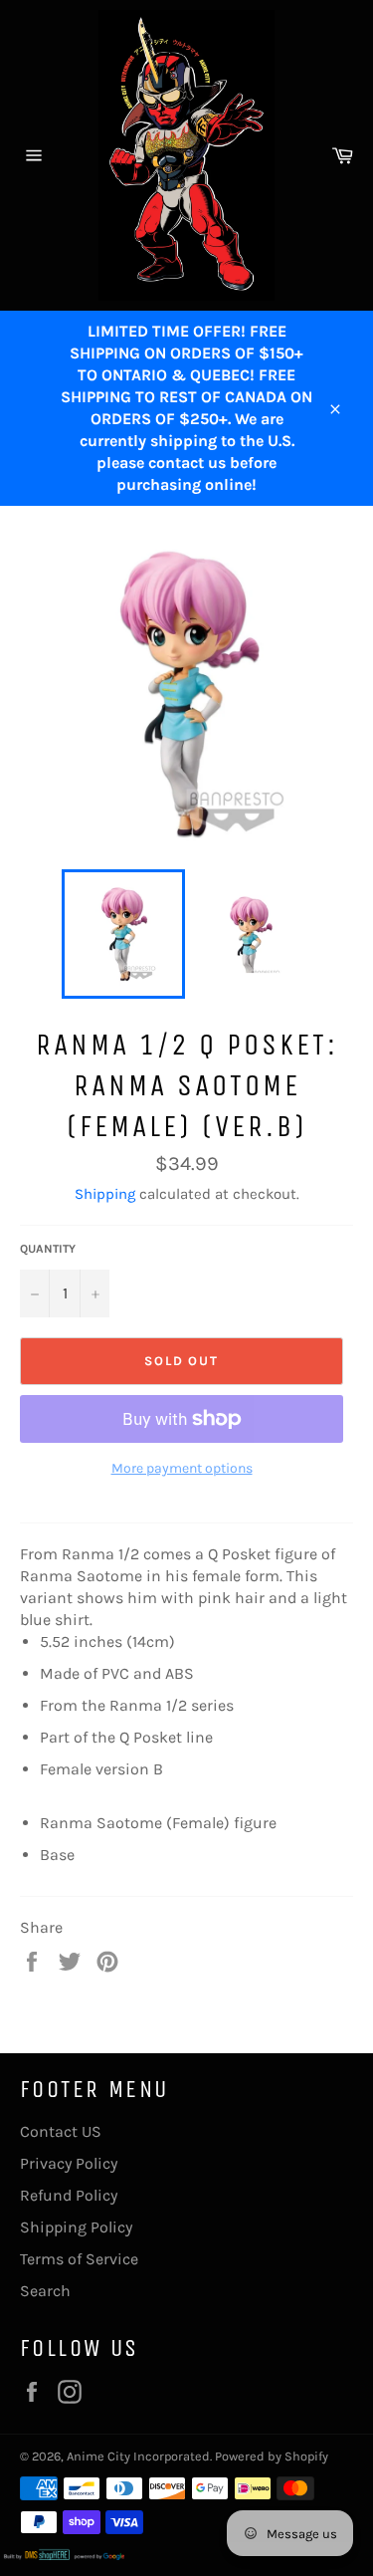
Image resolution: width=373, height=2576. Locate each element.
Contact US (61, 2131)
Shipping (105, 1194)
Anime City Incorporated (138, 2456)
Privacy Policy (69, 2163)
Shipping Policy (76, 2227)
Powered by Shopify (272, 2456)
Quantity (48, 1249)
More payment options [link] (182, 1468)
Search (45, 2291)
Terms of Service (79, 2259)
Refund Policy (69, 2195)
